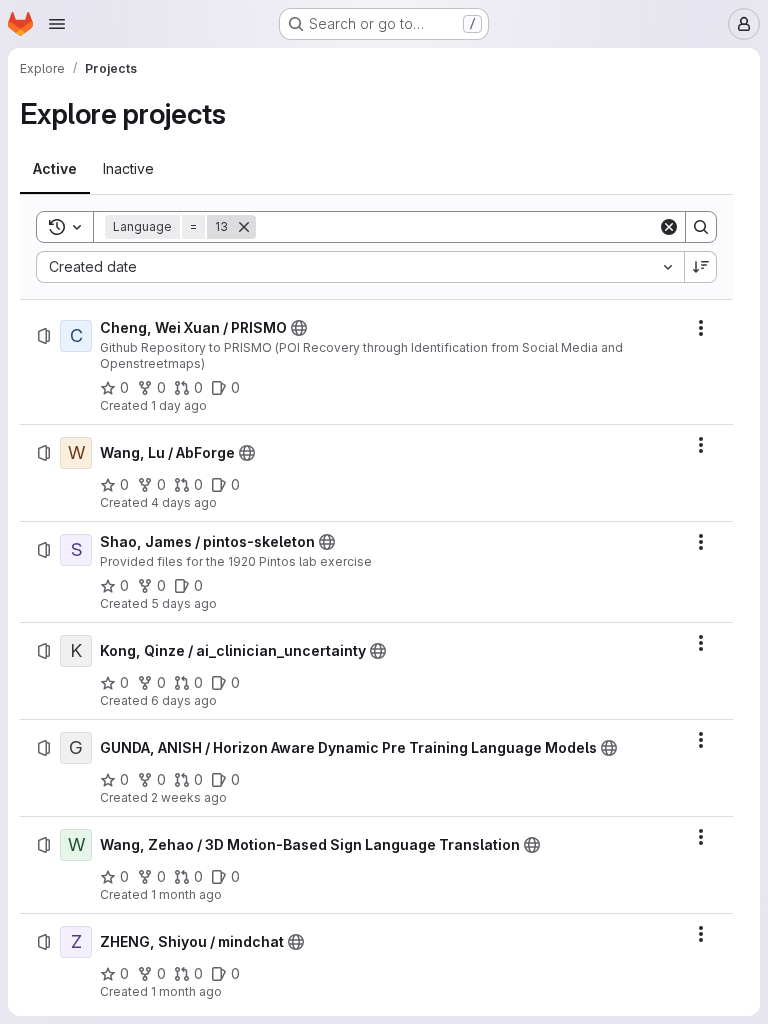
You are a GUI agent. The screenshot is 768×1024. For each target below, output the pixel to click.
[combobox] (360, 267)
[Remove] (244, 227)
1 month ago (186, 894)
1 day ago (179, 405)
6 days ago (184, 700)
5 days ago (184, 603)
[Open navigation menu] (57, 24)
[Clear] (669, 227)
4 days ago (184, 502)
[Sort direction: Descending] (701, 267)
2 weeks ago (189, 797)
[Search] (701, 227)
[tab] (55, 169)
